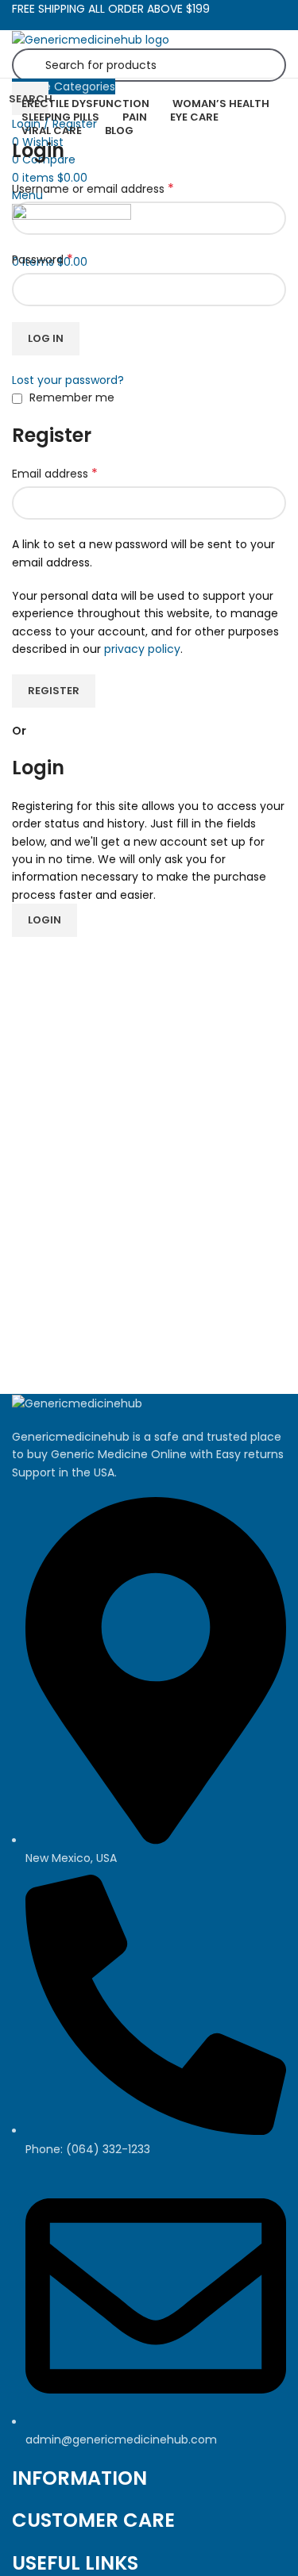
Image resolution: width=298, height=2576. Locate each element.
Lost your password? (68, 380)
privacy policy (142, 649)
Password (43, 259)
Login (45, 920)
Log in (46, 338)
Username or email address (93, 189)
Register (54, 691)
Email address (55, 474)
